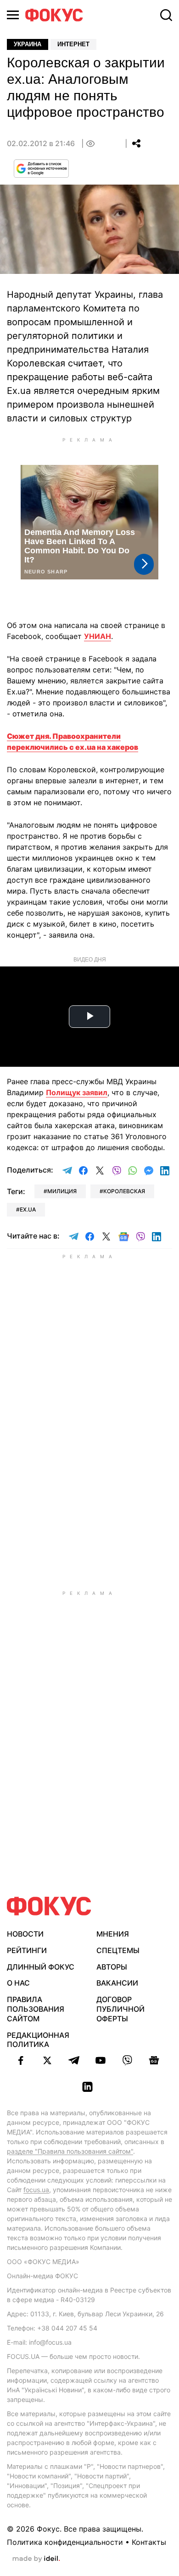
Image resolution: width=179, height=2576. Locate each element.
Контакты (149, 2542)
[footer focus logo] (49, 1906)
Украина (28, 44)
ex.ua (28, 1209)
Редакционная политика (38, 2040)
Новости (25, 1934)
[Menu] (13, 15)
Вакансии (117, 1983)
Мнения (113, 1934)
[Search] (166, 15)
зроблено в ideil (36, 2559)
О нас (18, 1983)
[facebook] (21, 2060)
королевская (124, 1191)
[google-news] (154, 2060)
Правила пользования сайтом (36, 2009)
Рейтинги (27, 1950)
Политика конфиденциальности (65, 2542)
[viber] (127, 2060)
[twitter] (47, 2060)
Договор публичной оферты (120, 2009)
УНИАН (98, 636)
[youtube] (101, 2060)
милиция (62, 1191)
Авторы (112, 1967)
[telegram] (74, 2060)
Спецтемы (118, 1950)
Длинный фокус (41, 1967)
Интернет (73, 44)
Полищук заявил (77, 1092)
